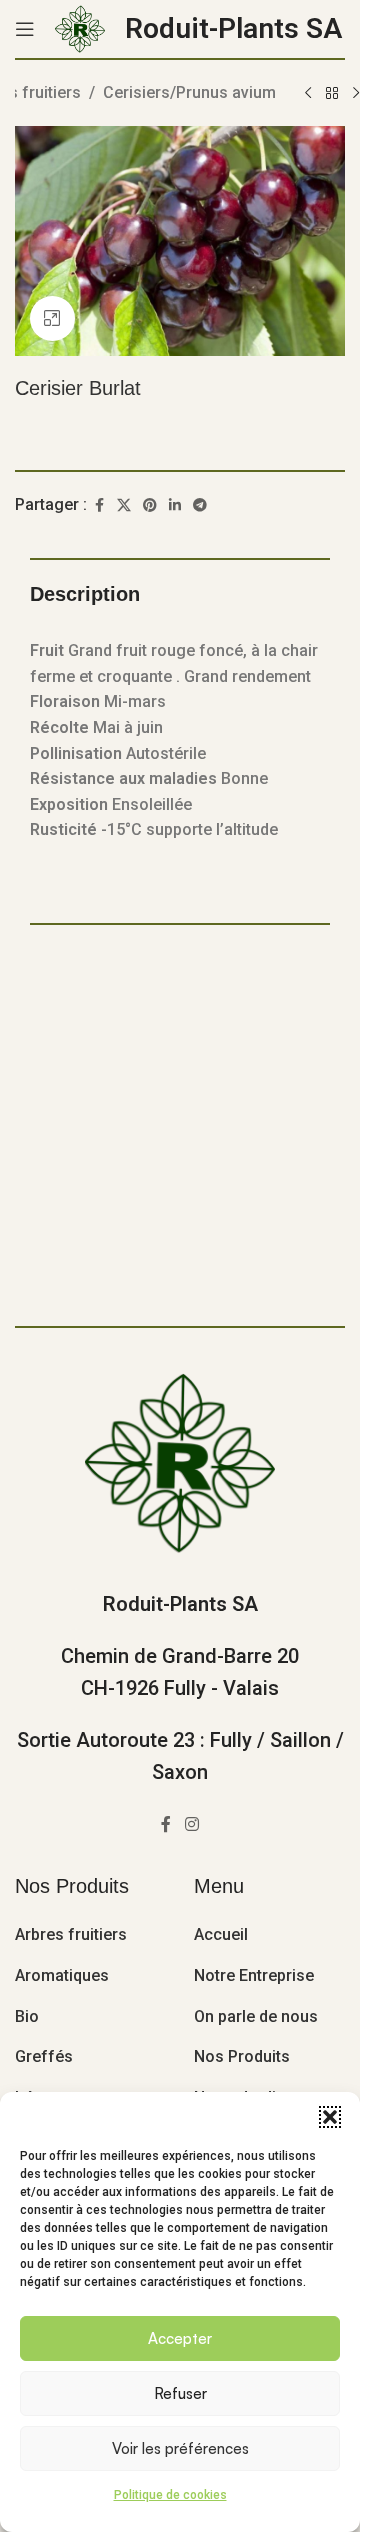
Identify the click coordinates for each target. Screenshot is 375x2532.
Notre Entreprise (254, 1975)
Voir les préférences (180, 2448)
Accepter (180, 2338)
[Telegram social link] (200, 505)
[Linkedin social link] (175, 505)
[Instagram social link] (191, 1824)
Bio (27, 2016)
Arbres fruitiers (71, 1934)
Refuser (180, 2393)
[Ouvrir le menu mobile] (25, 29)
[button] (330, 2117)
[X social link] (124, 505)
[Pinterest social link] (150, 505)
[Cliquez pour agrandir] (52, 318)
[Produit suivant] (356, 94)
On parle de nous (256, 2016)
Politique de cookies (170, 2495)
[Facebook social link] (99, 505)
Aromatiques (62, 1975)
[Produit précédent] (308, 94)
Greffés (44, 2056)
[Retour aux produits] (332, 94)
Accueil (221, 1934)
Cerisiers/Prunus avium (189, 92)
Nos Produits (242, 2056)
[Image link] (180, 1461)
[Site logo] (80, 27)
